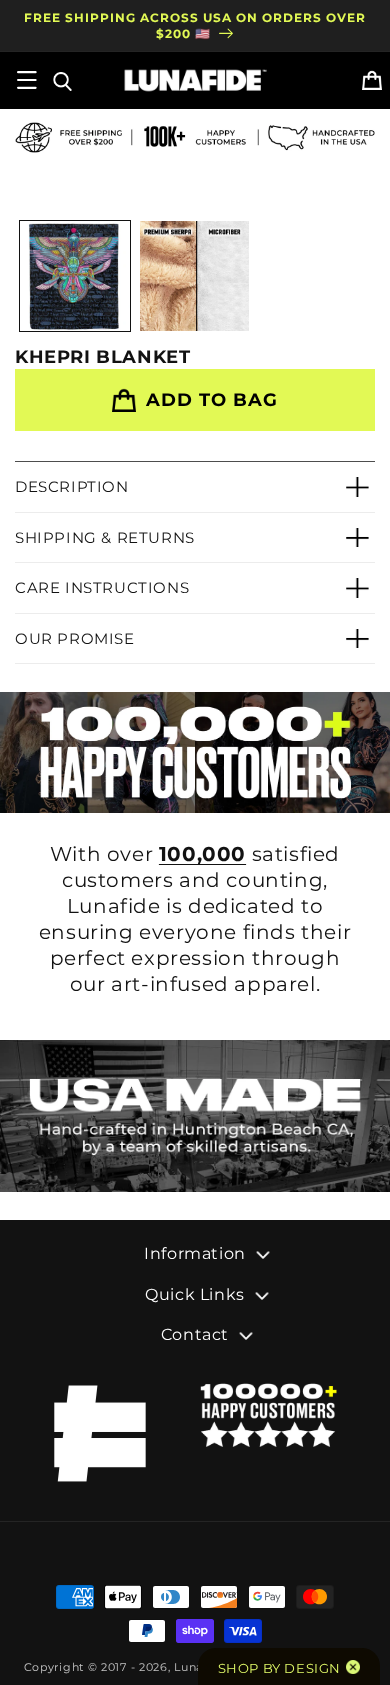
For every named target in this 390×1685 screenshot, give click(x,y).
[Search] (61, 80)
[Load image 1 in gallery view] (75, 276)
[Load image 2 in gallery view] (195, 276)
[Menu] (27, 80)
